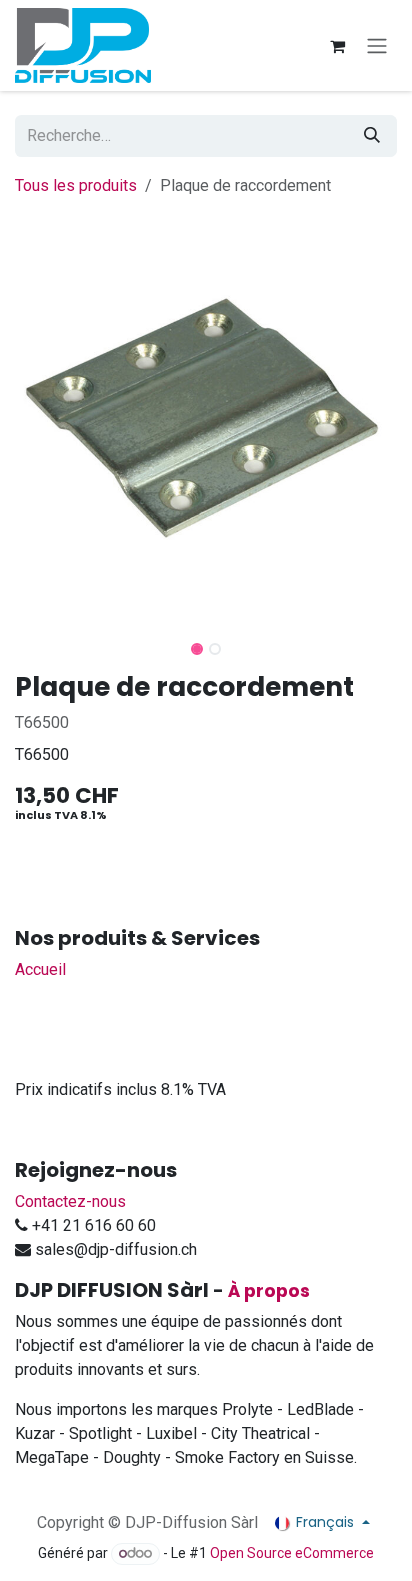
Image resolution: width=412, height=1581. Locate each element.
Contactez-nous (70, 1201)
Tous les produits (76, 185)
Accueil (40, 969)
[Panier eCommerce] (337, 46)
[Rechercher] (372, 136)
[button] (20, 643)
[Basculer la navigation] (377, 45)
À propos (269, 1291)
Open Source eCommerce (292, 1553)
